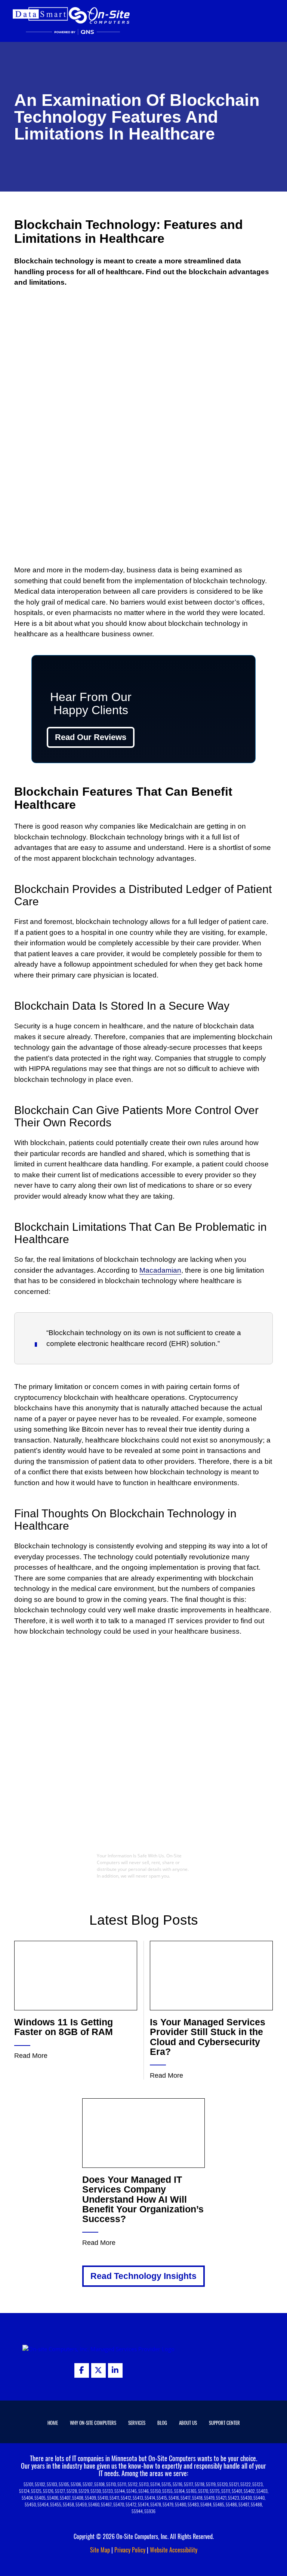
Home (53, 2423)
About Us (188, 2423)
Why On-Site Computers (93, 2423)
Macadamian (160, 1270)
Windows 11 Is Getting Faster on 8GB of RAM (64, 2027)
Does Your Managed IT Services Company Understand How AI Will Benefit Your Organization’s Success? (143, 2199)
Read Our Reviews (91, 737)
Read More (31, 2056)
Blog (162, 2423)
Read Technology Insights (143, 2276)
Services (137, 2423)
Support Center (224, 2423)
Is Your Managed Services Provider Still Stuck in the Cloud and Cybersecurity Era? (208, 2037)
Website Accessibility (174, 2550)
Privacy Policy (130, 2550)
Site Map (100, 2550)
